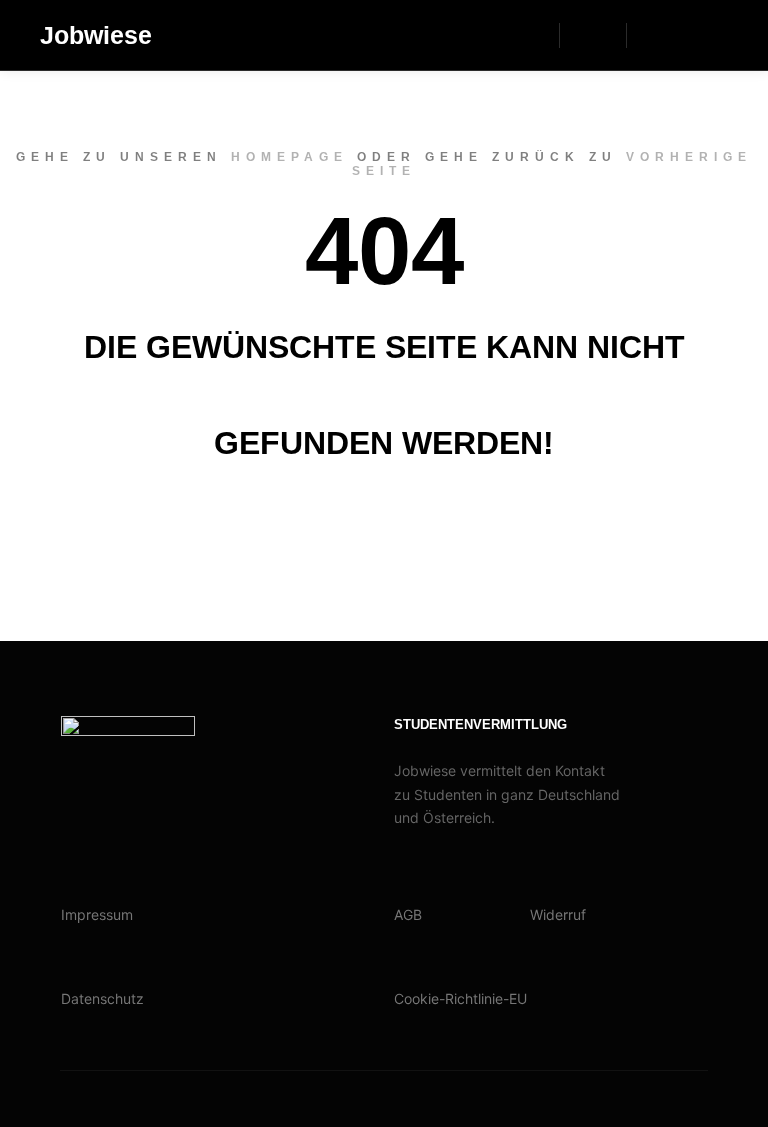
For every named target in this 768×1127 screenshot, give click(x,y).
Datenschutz (102, 998)
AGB (408, 914)
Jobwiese (96, 35)
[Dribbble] (685, 35)
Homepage (289, 157)
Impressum (97, 914)
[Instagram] (655, 35)
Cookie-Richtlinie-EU (460, 998)
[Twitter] (715, 35)
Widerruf (558, 914)
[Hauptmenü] (593, 35)
